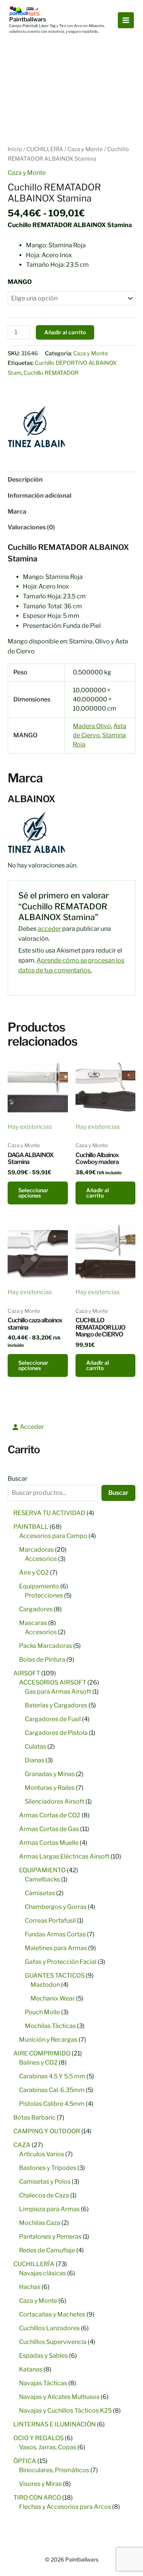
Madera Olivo (92, 726)
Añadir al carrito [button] (98, 1193)
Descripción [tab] (25, 480)
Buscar (18, 1479)
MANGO (20, 282)
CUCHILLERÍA (45, 149)
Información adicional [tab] (39, 496)
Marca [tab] (17, 512)
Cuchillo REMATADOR (51, 373)
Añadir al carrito (65, 332)
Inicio (15, 149)
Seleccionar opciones (33, 1193)
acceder (49, 929)
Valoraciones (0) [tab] (31, 527)
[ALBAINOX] (36, 427)
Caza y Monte (85, 149)
